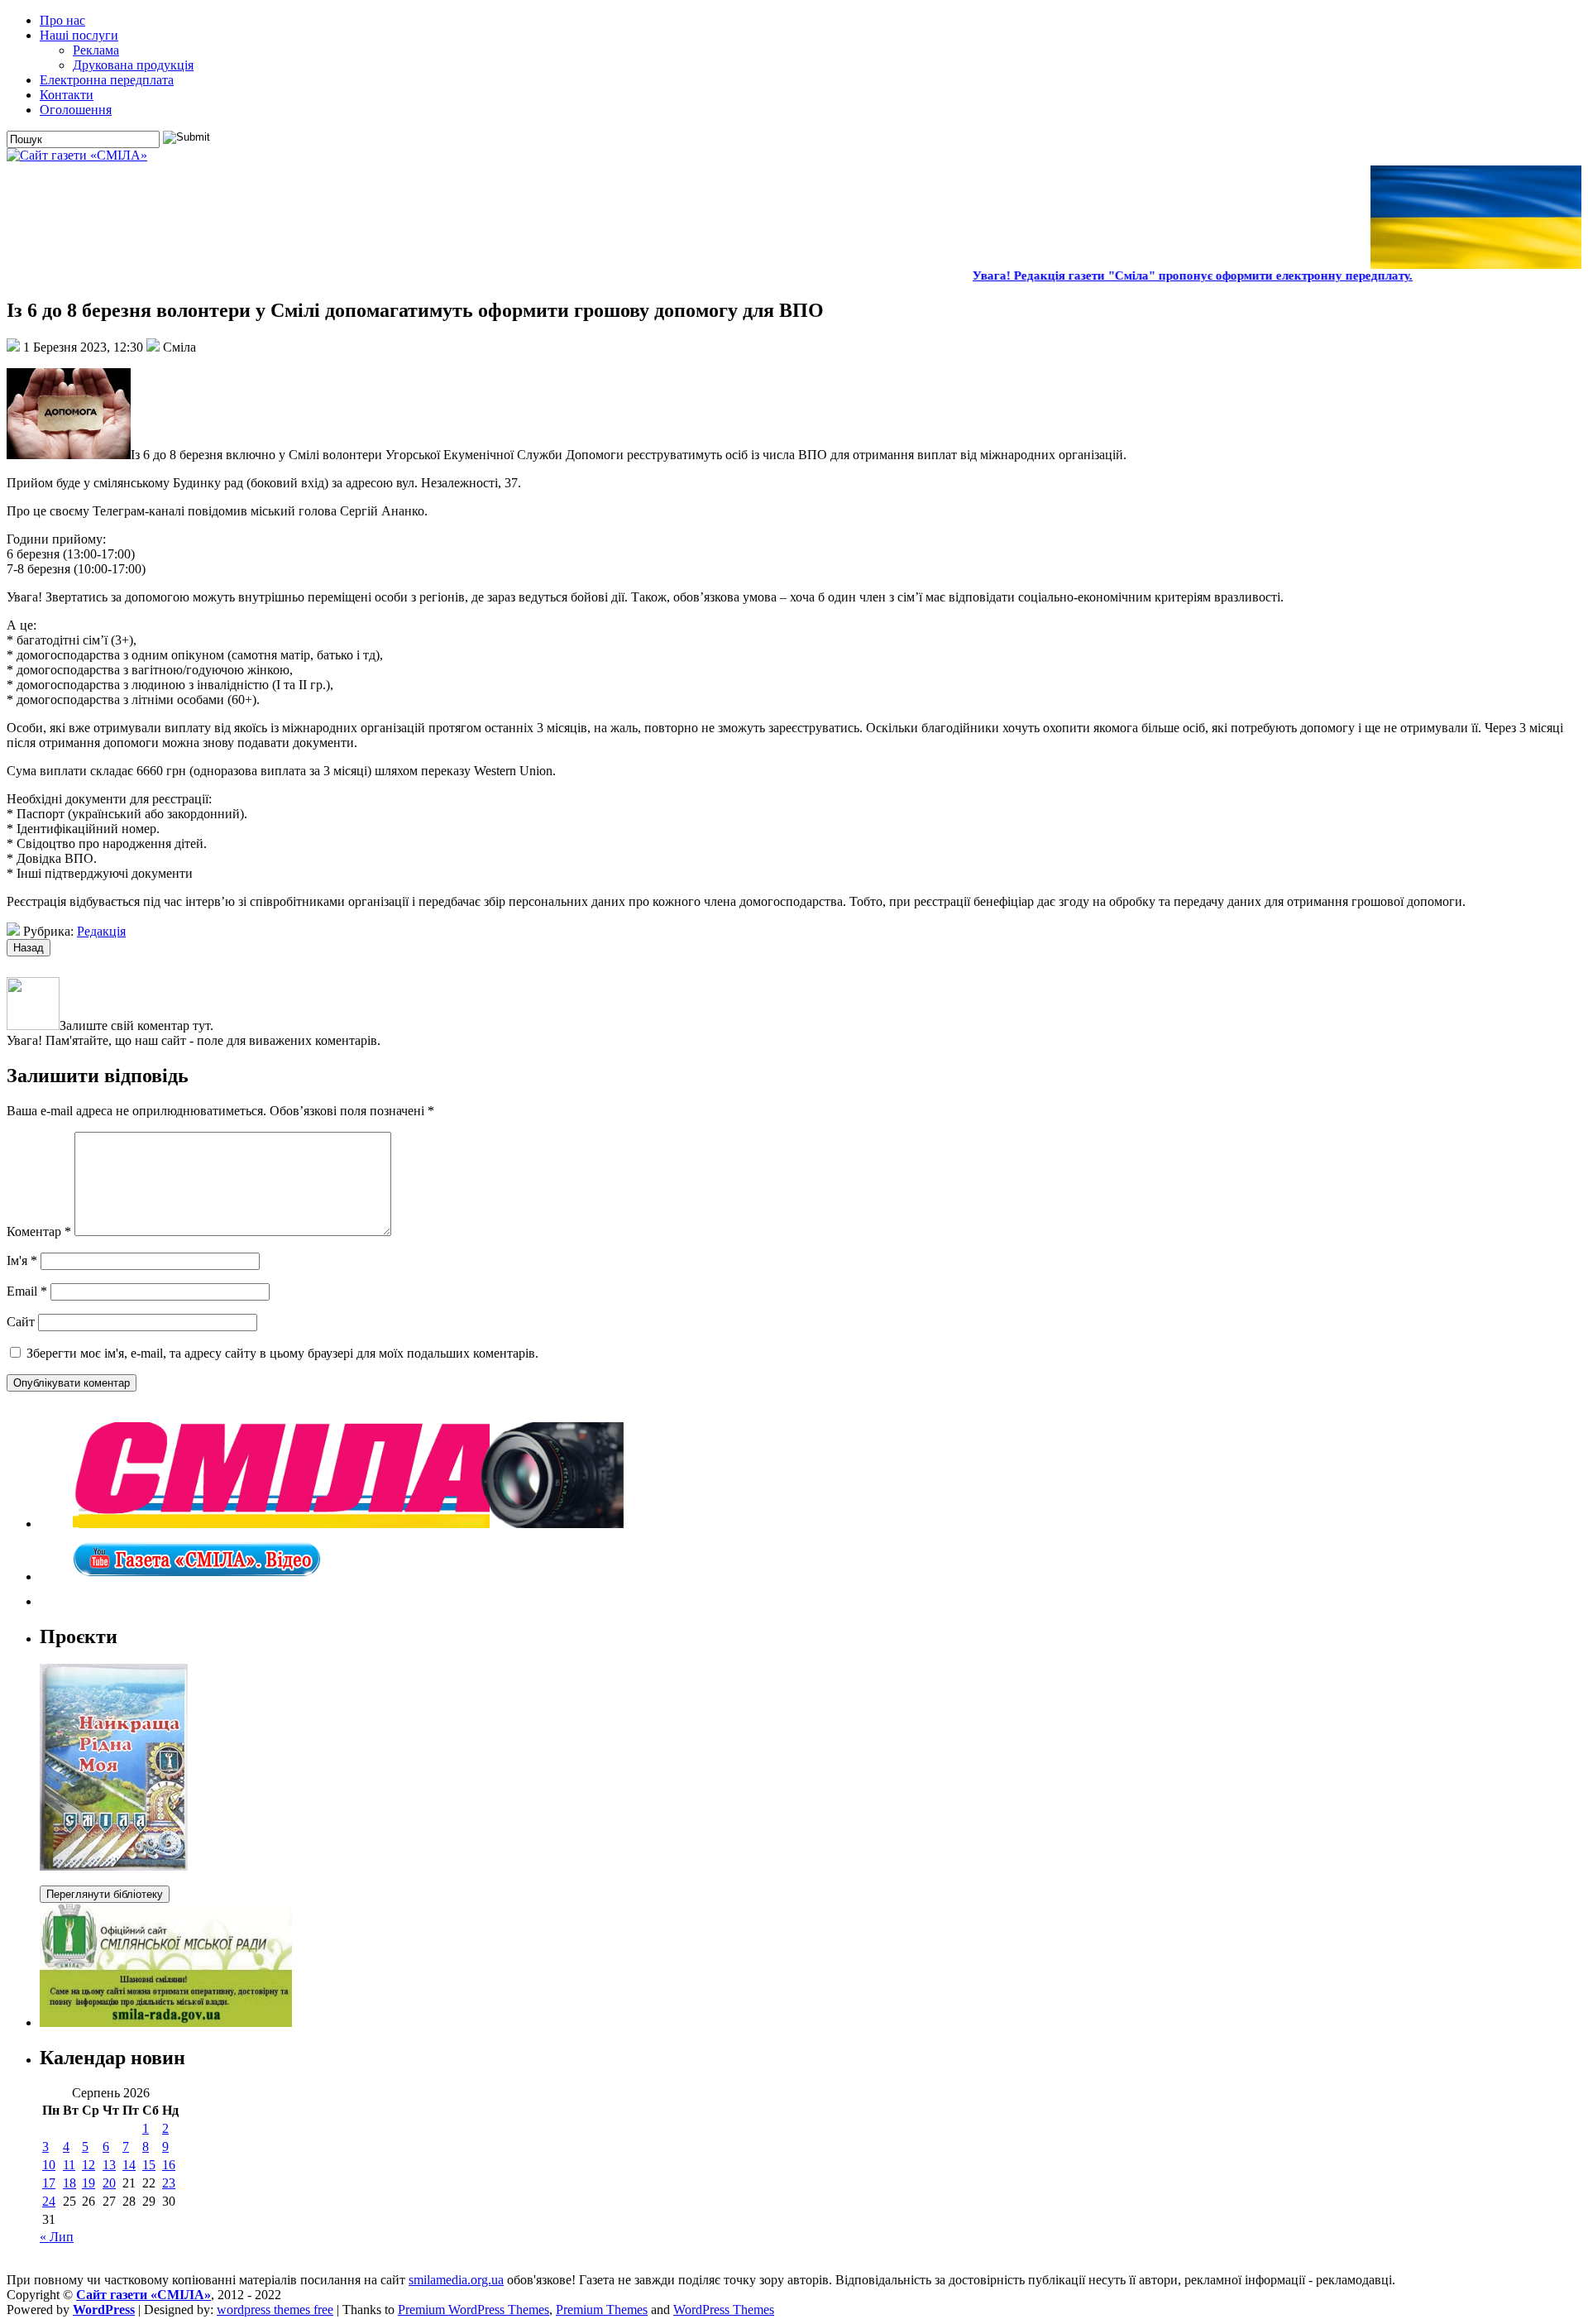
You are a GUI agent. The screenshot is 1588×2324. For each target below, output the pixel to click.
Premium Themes (602, 2310)
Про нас (62, 20)
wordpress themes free (275, 2310)
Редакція (101, 931)
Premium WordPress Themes (474, 2310)
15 (149, 2165)
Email (27, 1291)
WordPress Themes (724, 2310)
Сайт (21, 1322)
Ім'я (22, 1260)
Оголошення (76, 110)
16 (169, 2165)
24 (49, 2201)
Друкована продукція (133, 65)
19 (88, 2183)
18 (69, 2183)
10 (49, 2165)
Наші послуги (79, 35)
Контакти (67, 95)
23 (169, 2183)
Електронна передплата (107, 80)
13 (109, 2165)
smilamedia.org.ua (456, 2280)
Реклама (96, 50)
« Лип (57, 2237)
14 (129, 2165)
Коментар (39, 1231)
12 (88, 2165)
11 (69, 2165)
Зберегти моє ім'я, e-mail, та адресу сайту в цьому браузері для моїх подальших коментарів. (282, 1353)
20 (109, 2183)
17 (49, 2183)
